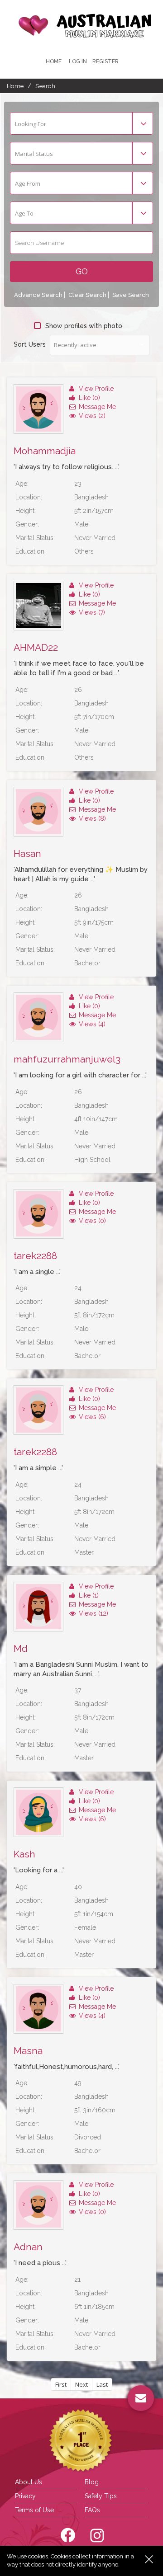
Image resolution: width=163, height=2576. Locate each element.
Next (81, 2384)
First (61, 2384)
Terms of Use (34, 2510)
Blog (92, 2482)
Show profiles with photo (84, 326)
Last (102, 2384)
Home (54, 61)
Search (45, 86)
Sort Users (30, 344)
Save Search (131, 295)
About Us (29, 2482)
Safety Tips (101, 2496)
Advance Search (38, 295)
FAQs (92, 2510)
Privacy (25, 2496)
